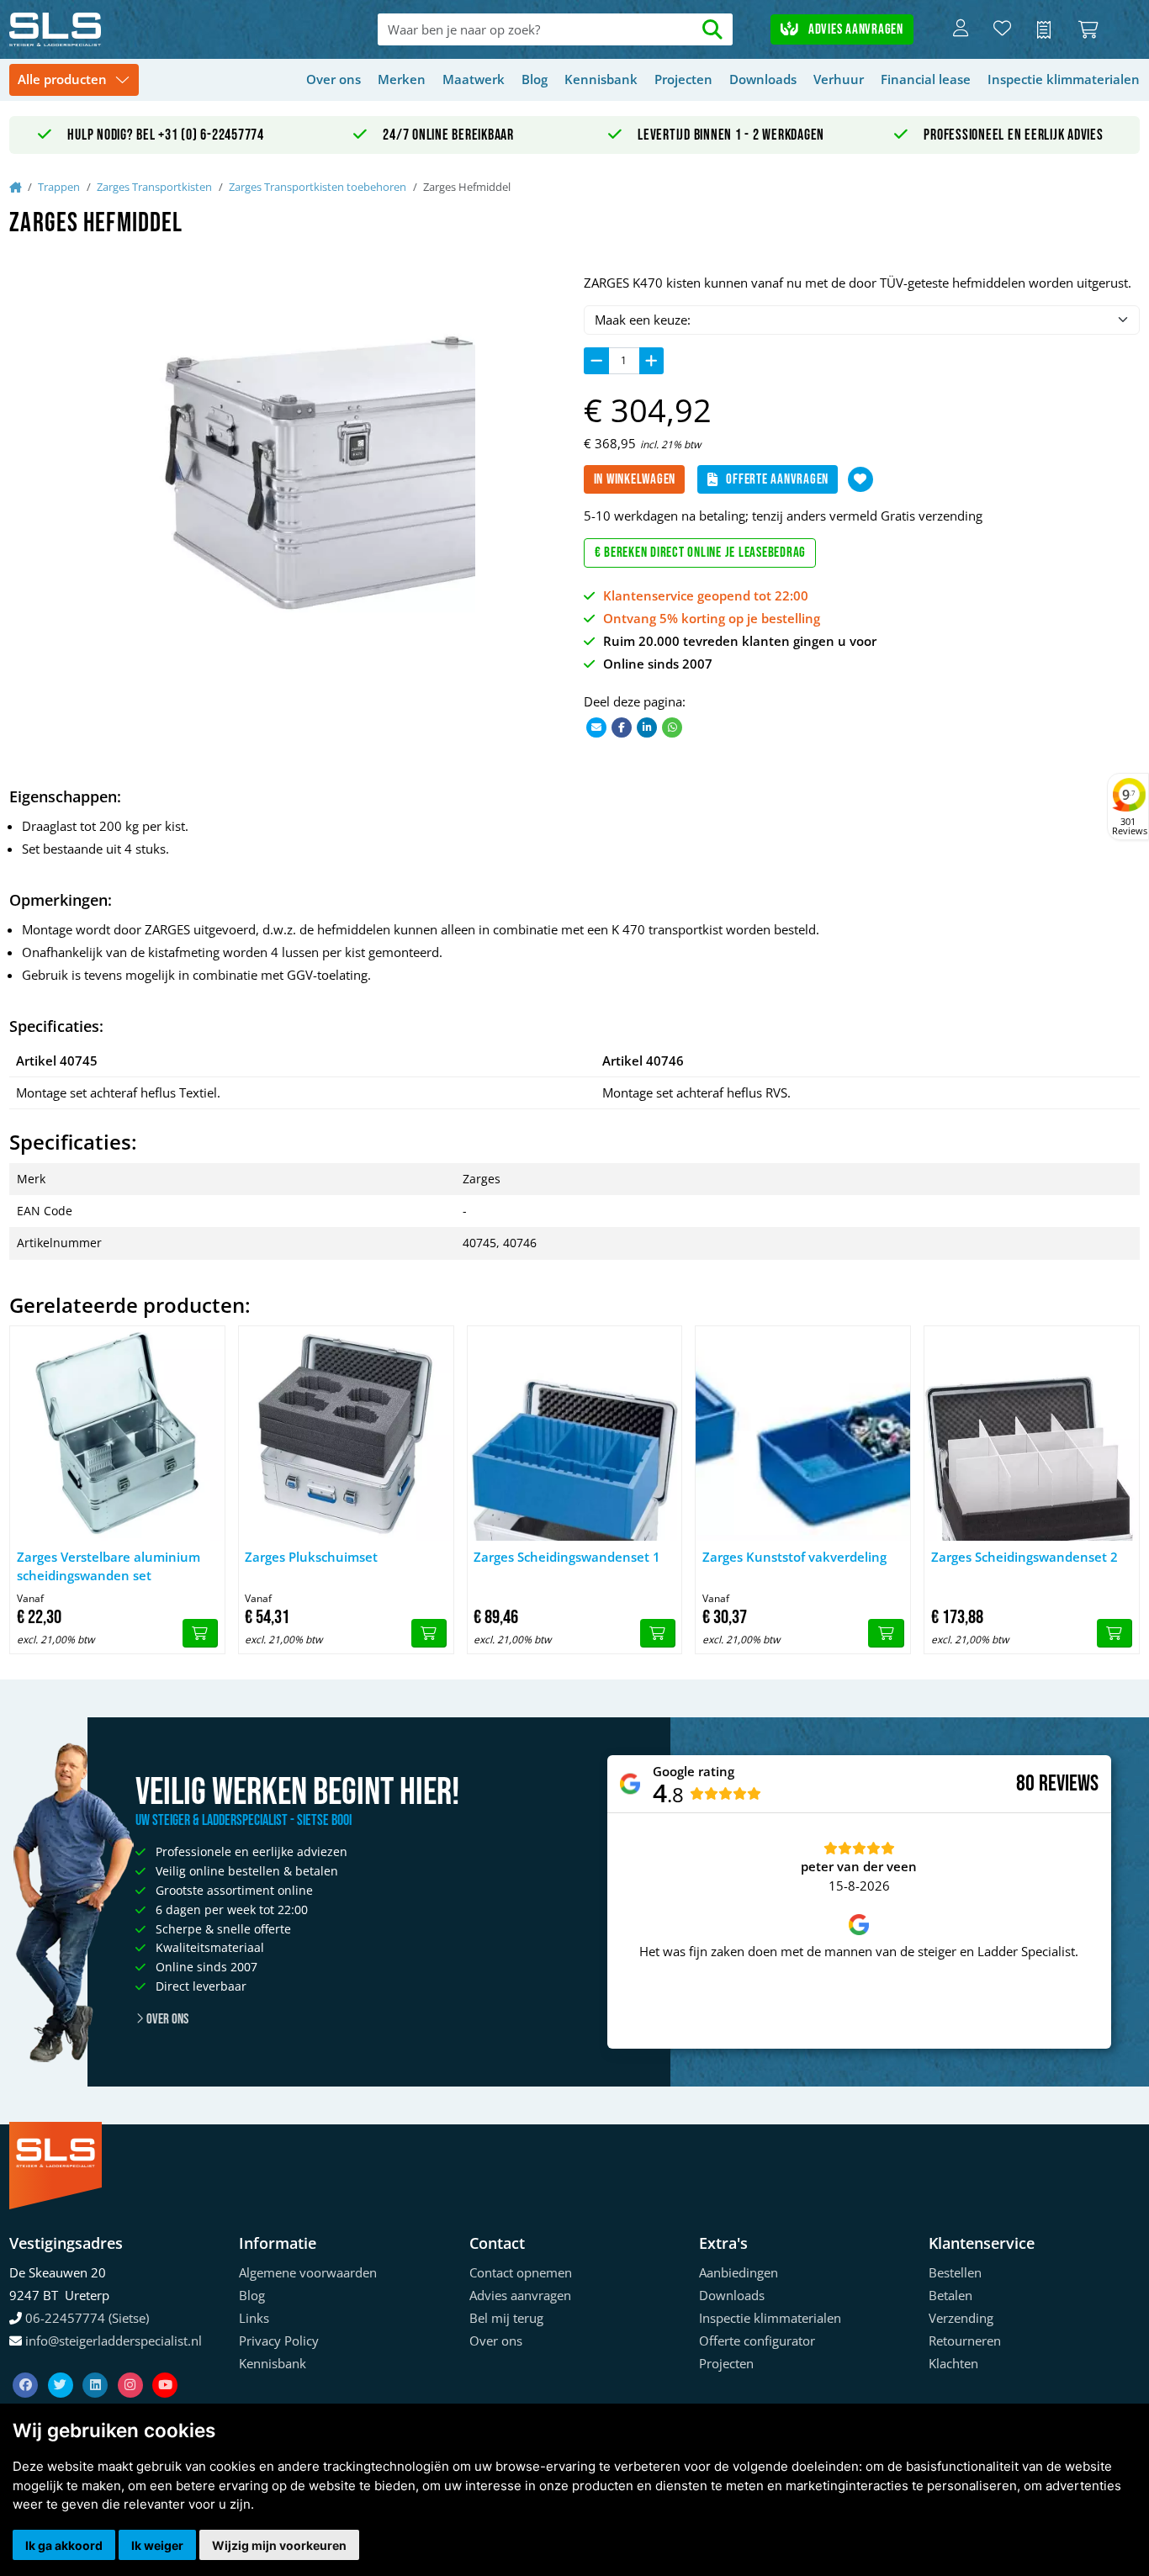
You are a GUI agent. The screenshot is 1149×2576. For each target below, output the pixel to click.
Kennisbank (601, 79)
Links (254, 2318)
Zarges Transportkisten (154, 187)
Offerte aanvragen (777, 479)
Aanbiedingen (739, 2272)
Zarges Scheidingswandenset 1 (567, 1557)
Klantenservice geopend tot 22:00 (706, 595)
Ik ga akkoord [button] (64, 2545)
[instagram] (132, 2365)
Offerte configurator (757, 2341)
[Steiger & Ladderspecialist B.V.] (122, 29)
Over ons (334, 79)
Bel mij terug (506, 2318)
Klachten (953, 2363)
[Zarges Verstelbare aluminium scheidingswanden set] (117, 1433)
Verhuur (839, 79)
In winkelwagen (635, 479)
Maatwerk (474, 79)
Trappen (59, 187)
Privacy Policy (279, 2341)
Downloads (763, 79)
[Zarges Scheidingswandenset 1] (575, 1433)
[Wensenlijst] (1002, 29)
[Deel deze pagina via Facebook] (622, 726)
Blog (535, 79)
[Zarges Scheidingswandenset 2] (1032, 1433)
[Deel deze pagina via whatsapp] (672, 726)
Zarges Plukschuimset (311, 1557)
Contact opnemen (521, 2272)
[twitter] (62, 2365)
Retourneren (965, 2341)
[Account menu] (961, 29)
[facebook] (27, 2365)
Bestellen (955, 2272)
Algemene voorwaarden (308, 2272)
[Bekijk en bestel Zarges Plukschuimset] (429, 1633)
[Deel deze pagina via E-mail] (596, 726)
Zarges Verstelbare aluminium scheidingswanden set (109, 1566)
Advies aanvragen (854, 29)
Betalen (950, 2295)
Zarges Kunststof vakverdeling (794, 1557)
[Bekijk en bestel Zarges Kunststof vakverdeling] (886, 1633)
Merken (402, 79)
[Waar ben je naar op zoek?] (712, 30)
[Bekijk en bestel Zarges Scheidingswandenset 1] (658, 1633)
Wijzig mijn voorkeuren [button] (279, 2545)
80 (1025, 1784)
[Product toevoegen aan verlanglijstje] (860, 479)
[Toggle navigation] (74, 80)
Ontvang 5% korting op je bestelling (712, 618)
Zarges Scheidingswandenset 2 (1025, 1557)
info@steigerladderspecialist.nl (114, 2341)
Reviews (1069, 1784)
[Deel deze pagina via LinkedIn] (647, 726)
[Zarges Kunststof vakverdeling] (803, 1433)
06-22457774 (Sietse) (87, 2318)
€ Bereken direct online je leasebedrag (701, 553)
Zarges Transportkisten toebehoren (318, 187)
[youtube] (165, 2365)
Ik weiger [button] (157, 2545)
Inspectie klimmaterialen (1064, 79)
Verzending (961, 2318)
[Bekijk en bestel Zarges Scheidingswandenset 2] (1115, 1633)
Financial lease (926, 79)
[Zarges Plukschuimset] (346, 1433)
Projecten (683, 79)
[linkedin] (97, 2365)
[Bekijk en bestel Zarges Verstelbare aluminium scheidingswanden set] (200, 1633)
